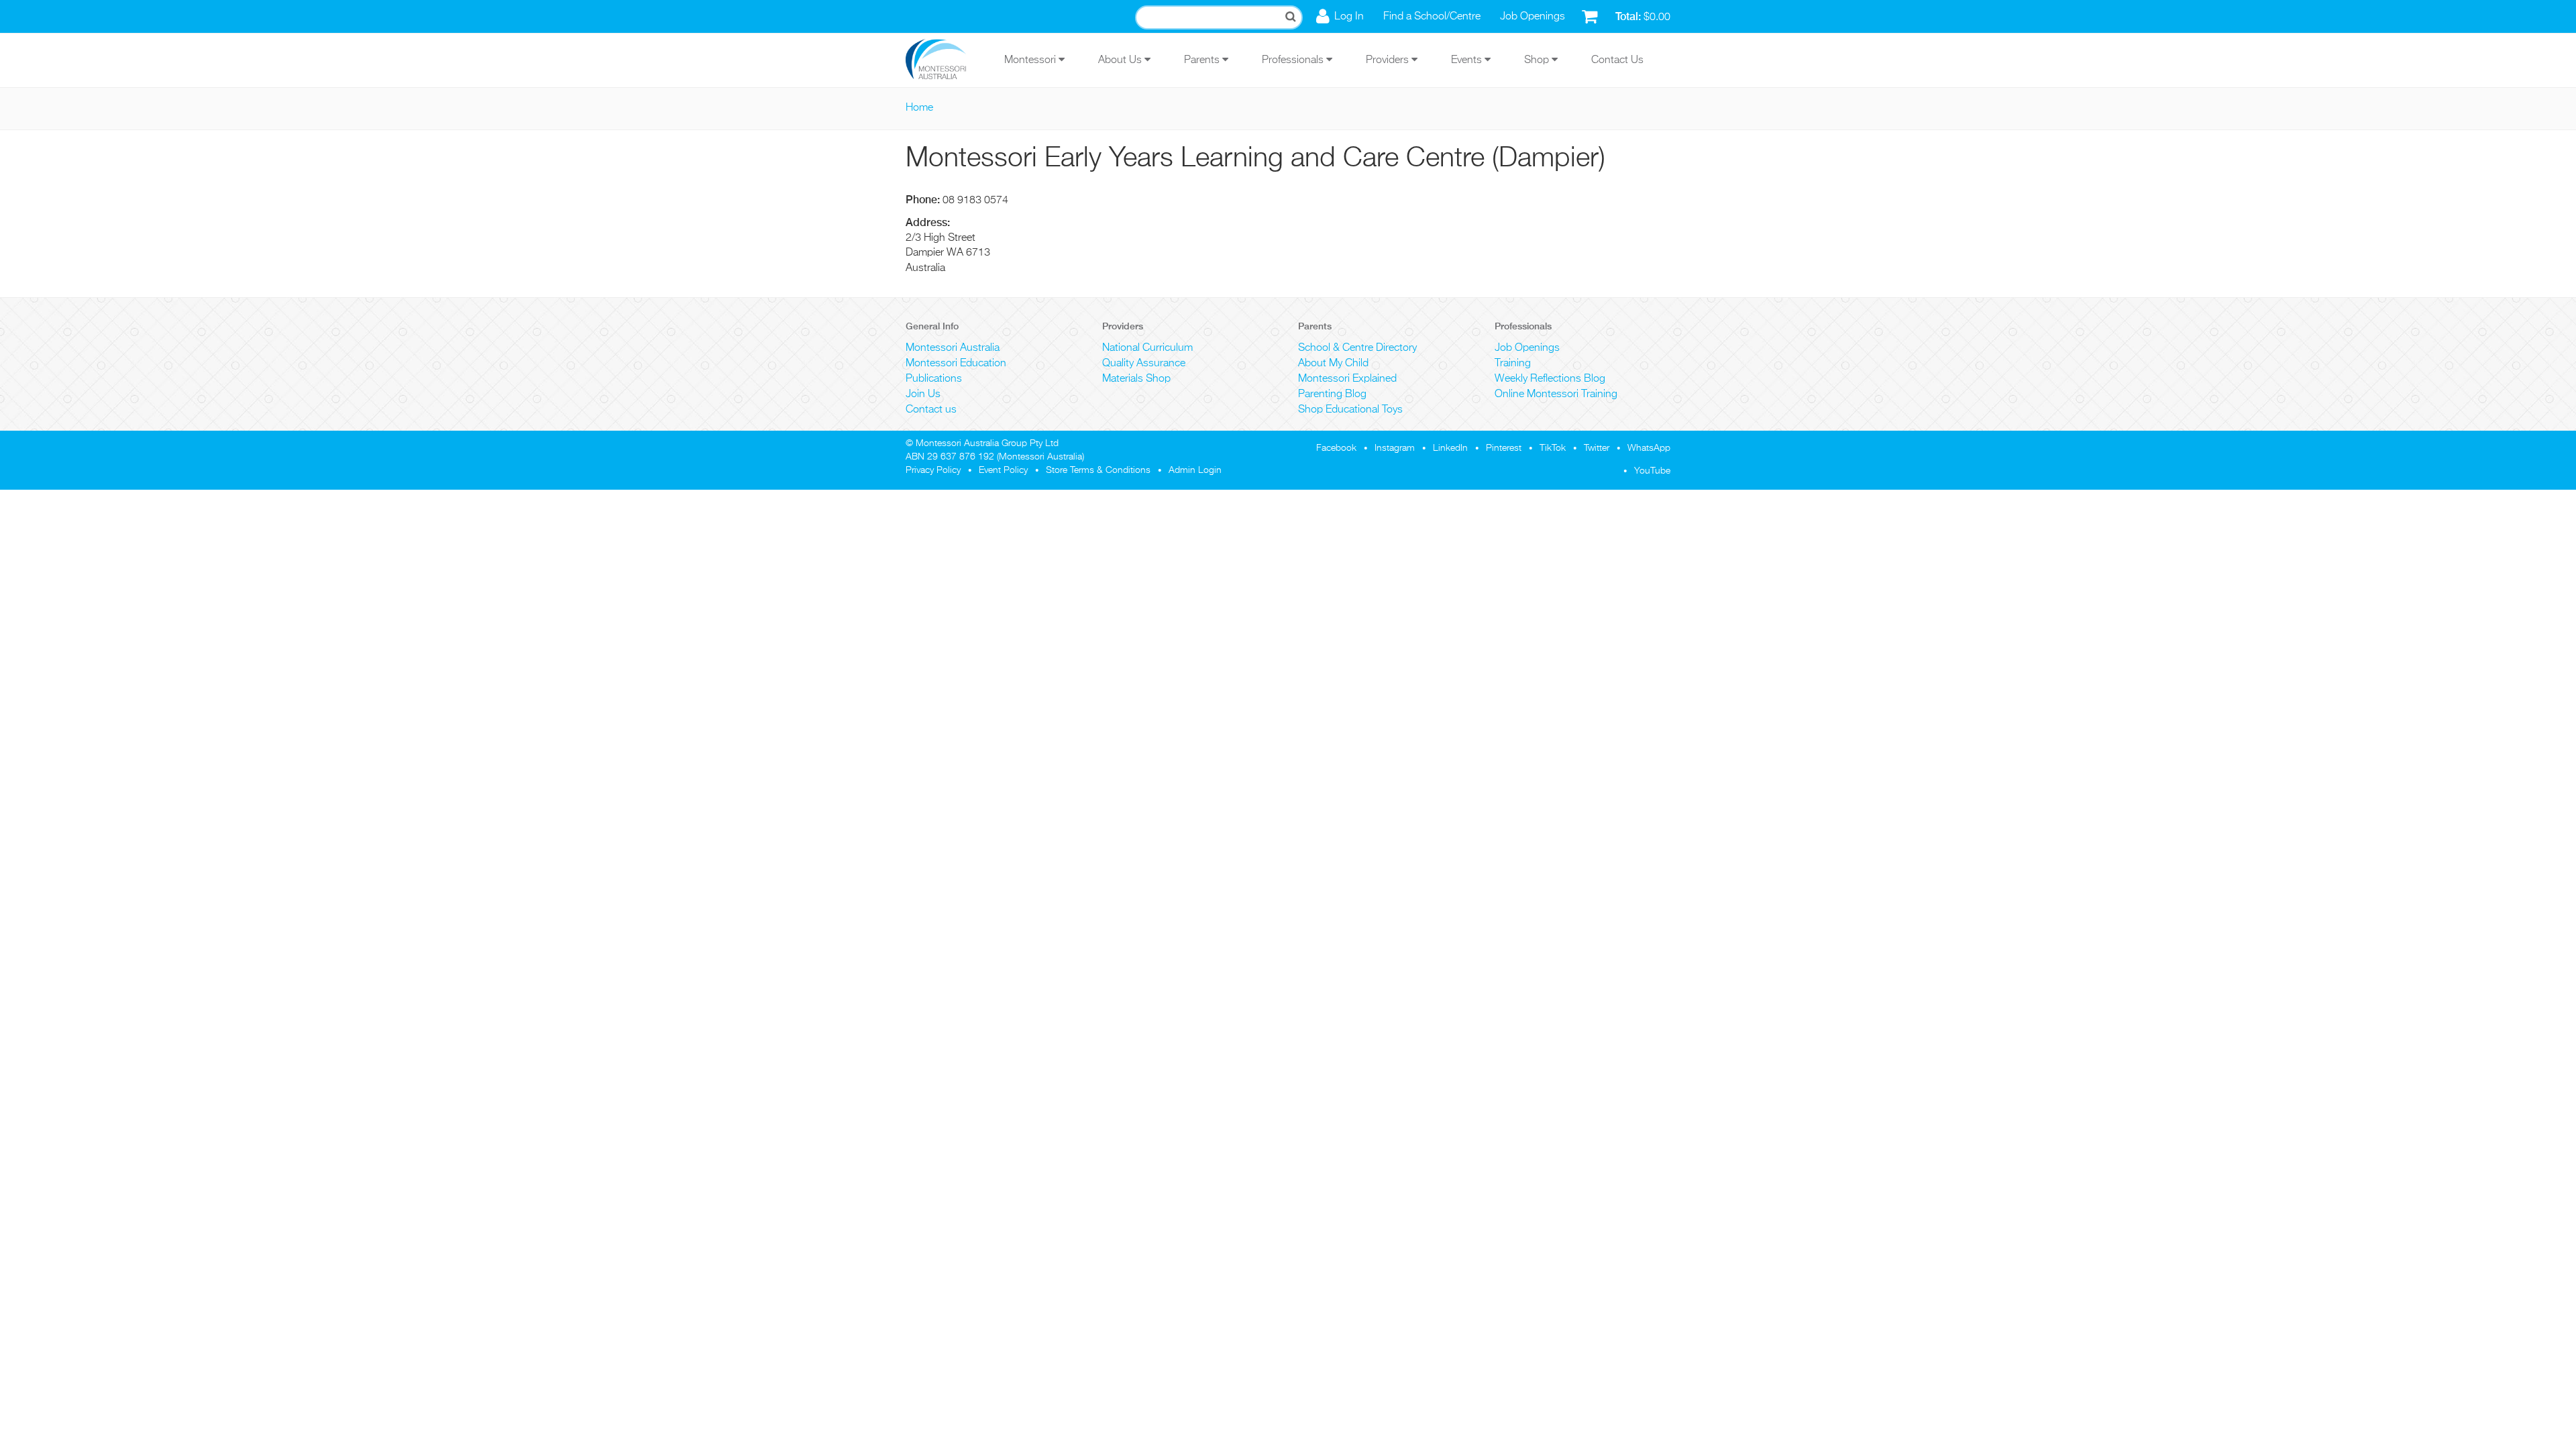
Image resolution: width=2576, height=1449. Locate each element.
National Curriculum (1147, 348)
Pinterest (1504, 448)
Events (1468, 60)
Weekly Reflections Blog (1550, 379)
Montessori (1031, 60)
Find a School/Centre (1432, 17)
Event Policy (1003, 470)
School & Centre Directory (1357, 348)
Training (1513, 364)
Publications (934, 379)
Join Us (923, 394)
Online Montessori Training (1556, 394)
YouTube (1652, 471)
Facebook (1336, 448)
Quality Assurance (1144, 364)
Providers (1389, 60)
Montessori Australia (953, 348)
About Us (1121, 60)
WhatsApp (1649, 448)
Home (919, 108)
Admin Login (1195, 470)
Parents (1203, 60)
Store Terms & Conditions (1098, 470)
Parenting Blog (1332, 394)
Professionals (1294, 60)
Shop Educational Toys (1350, 410)
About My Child (1333, 364)
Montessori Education (956, 364)
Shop (1538, 60)
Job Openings (1533, 17)
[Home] (946, 60)
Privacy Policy (933, 470)
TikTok (1553, 448)
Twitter (1597, 448)
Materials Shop (1136, 379)
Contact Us (1617, 60)
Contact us (931, 410)
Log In (1349, 17)
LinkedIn (1450, 448)
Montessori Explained (1347, 379)
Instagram (1395, 448)
